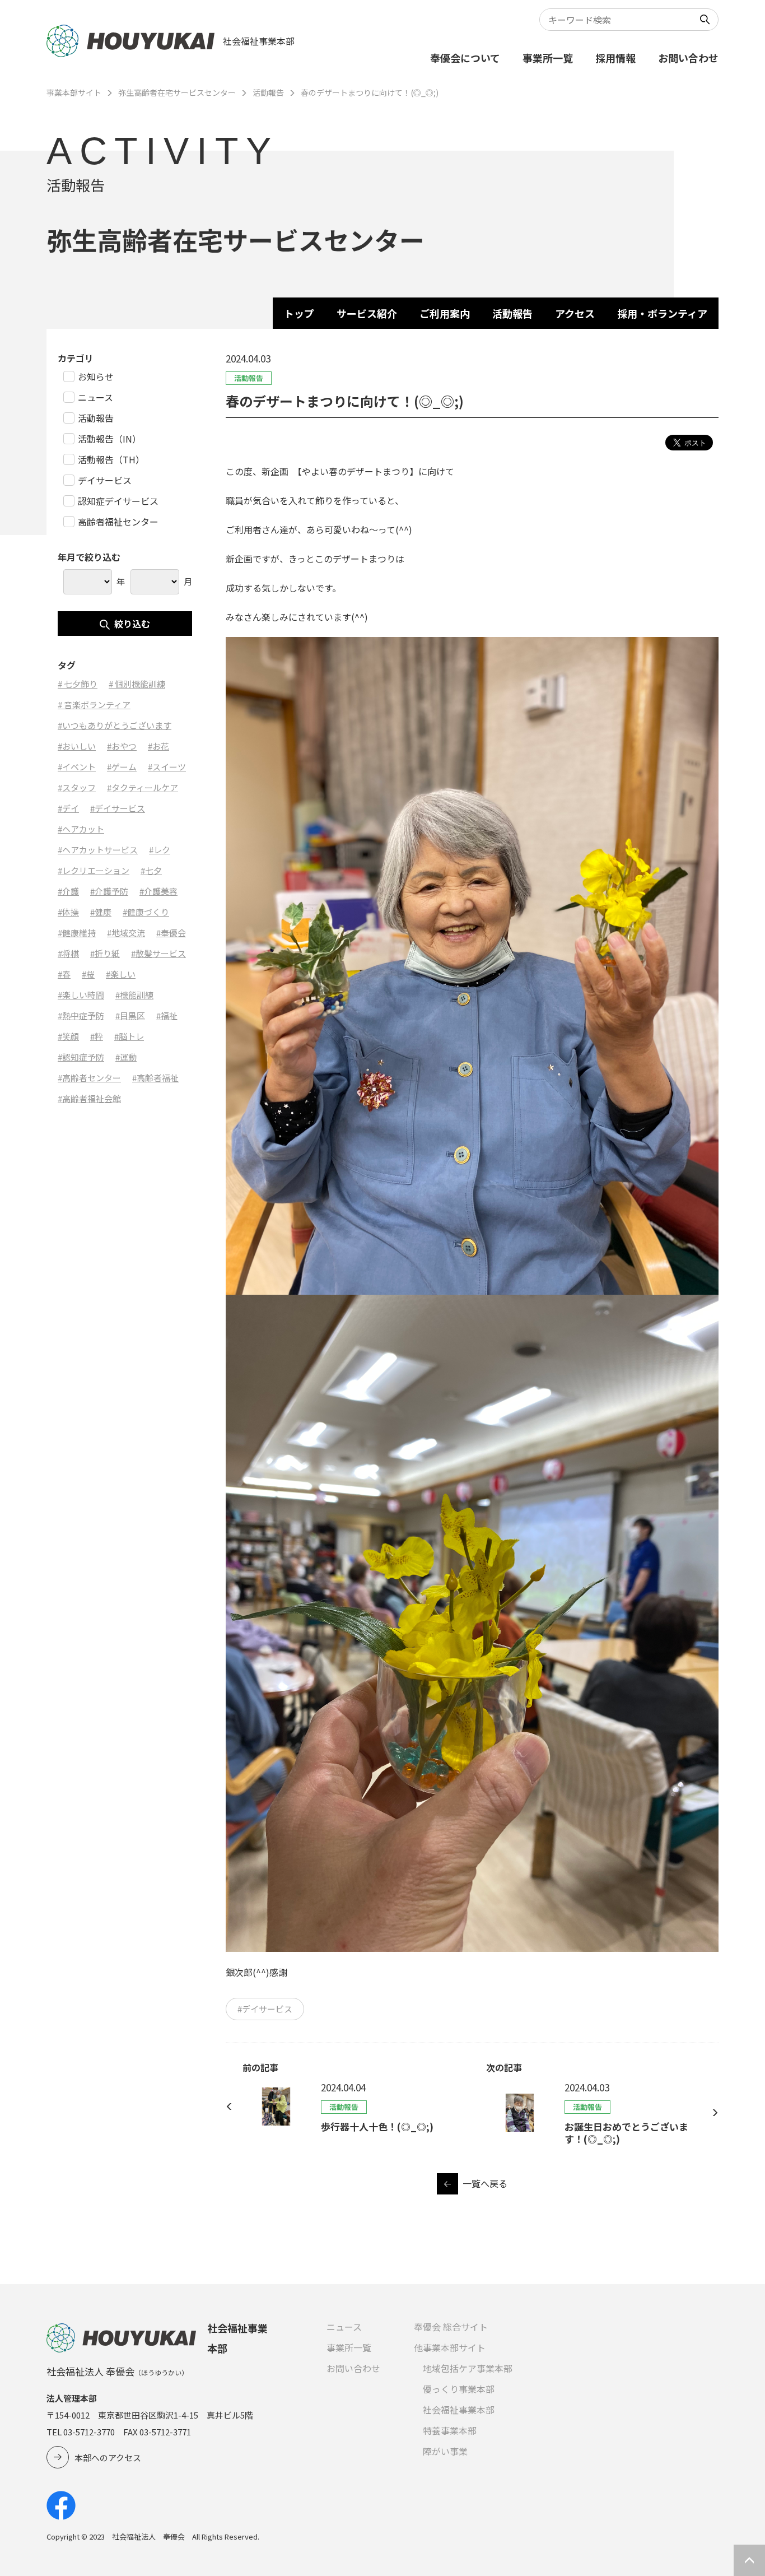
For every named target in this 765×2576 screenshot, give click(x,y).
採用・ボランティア (662, 313)
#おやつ (122, 746)
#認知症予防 (81, 1057)
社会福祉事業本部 (459, 2410)
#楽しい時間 (81, 995)
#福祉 (167, 1015)
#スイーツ (167, 767)
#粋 (97, 1036)
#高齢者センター (89, 1078)
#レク (160, 850)
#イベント (77, 767)
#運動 (126, 1057)
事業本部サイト (74, 92)
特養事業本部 (450, 2430)
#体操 (68, 912)
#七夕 (151, 870)
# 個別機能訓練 (137, 684)
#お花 (158, 746)
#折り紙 (105, 953)
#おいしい (77, 746)
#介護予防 (109, 891)
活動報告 (268, 92)
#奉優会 (171, 933)
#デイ (68, 808)
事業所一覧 (548, 58)
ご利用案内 (445, 313)
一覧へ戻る (485, 2183)
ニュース (344, 2327)
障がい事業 (445, 2451)
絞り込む (132, 624)
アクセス (575, 313)
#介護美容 (158, 891)
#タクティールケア (143, 787)
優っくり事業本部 (459, 2389)
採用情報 (615, 58)
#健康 (101, 912)
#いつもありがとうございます (115, 725)
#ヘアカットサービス (98, 850)
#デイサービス (265, 2009)
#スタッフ (77, 787)
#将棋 (68, 953)
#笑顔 (68, 1036)
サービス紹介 (367, 313)
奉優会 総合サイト (451, 2327)
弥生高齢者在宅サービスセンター (177, 92)
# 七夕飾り (78, 684)
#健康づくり (146, 912)
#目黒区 (130, 1015)
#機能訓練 (134, 995)
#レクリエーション (94, 870)
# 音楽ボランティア (94, 705)
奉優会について (465, 58)
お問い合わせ (688, 58)
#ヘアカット (81, 829)
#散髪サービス (158, 953)
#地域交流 (126, 933)
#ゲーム (122, 767)
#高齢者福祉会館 (89, 1098)
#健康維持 (77, 933)
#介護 (68, 891)
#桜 (88, 974)
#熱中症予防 (81, 1015)
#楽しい (121, 974)
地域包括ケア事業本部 (468, 2368)
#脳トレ (129, 1036)
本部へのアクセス (108, 2458)
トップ (299, 313)
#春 (64, 974)
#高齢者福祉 (155, 1078)
